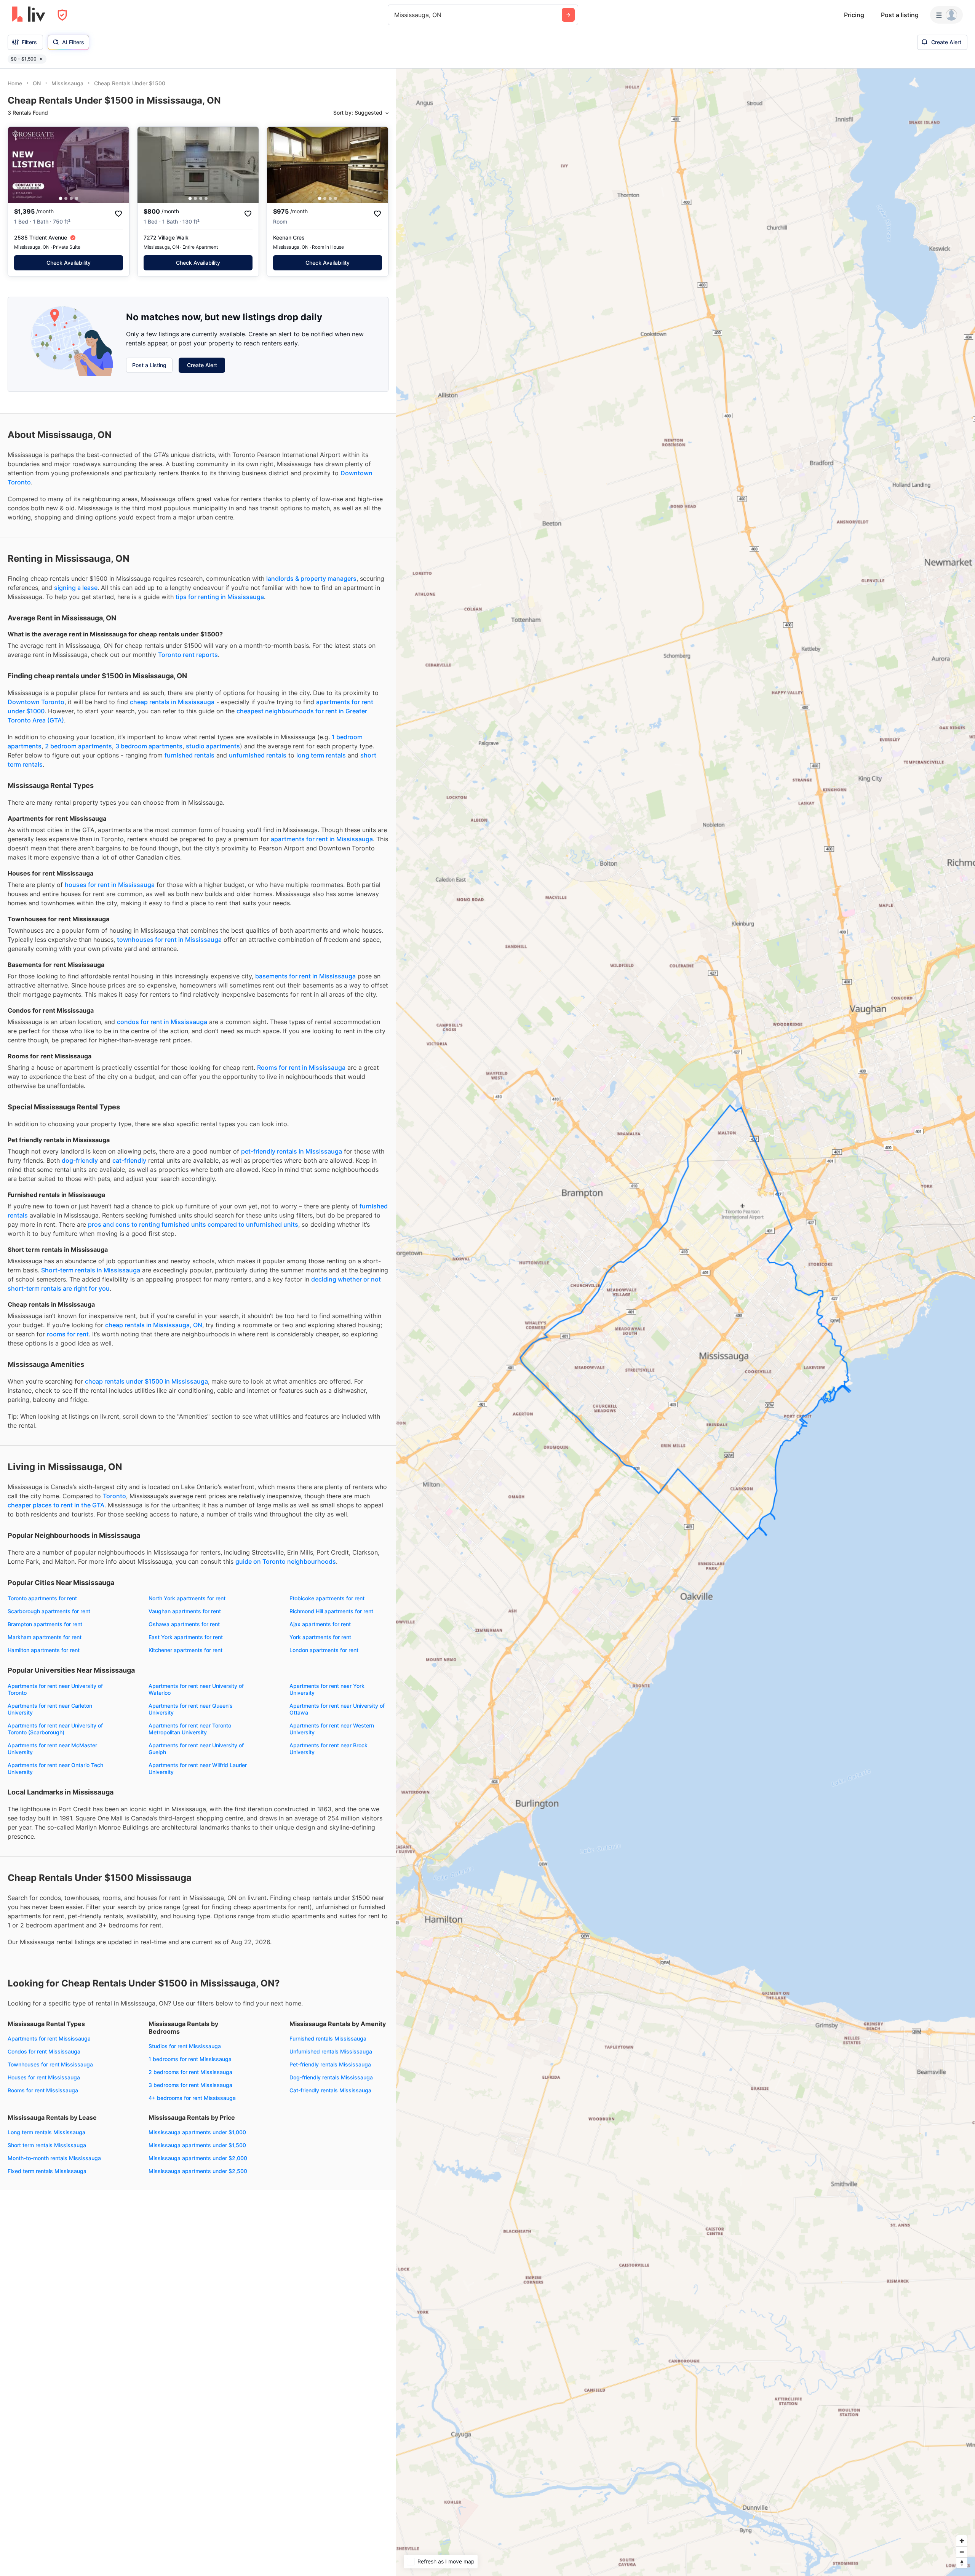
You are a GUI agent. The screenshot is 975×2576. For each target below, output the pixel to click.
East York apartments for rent (186, 1637)
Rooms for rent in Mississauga (301, 1067)
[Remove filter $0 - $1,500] (41, 59)
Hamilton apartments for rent (44, 1650)
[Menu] (946, 15)
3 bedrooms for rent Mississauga (190, 2085)
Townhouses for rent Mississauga (50, 2064)
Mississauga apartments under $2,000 (198, 2158)
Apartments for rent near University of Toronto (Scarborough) (55, 1729)
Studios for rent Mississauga (185, 2046)
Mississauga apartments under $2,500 (198, 2171)
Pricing (854, 15)
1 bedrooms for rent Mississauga (190, 2059)
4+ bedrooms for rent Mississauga (192, 2098)
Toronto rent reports (188, 655)
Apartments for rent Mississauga (49, 2038)
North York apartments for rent (187, 1598)
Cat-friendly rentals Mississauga (330, 2090)
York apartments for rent (320, 1637)
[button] (61, 199)
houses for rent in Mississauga (110, 885)
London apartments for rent (324, 1650)
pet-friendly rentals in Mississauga (292, 1151)
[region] (686, 1322)
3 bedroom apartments (149, 746)
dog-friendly (80, 1160)
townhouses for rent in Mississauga (169, 940)
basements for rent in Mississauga (305, 976)
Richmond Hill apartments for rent (331, 1611)
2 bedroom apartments (78, 746)
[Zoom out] (962, 2552)
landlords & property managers (311, 578)
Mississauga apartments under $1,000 (197, 2132)
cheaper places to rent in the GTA (56, 1505)
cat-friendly (129, 1160)
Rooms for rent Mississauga (43, 2090)
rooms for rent (68, 1334)
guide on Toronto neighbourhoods (286, 1561)
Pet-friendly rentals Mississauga (330, 2064)
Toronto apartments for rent (42, 1598)
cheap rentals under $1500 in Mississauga (146, 1381)
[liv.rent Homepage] (29, 15)
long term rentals (321, 755)
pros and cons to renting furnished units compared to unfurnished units (193, 1224)
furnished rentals (189, 755)
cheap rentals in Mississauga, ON (154, 1325)
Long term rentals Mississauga (46, 2132)
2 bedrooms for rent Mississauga (190, 2072)
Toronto (114, 1496)
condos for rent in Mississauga (162, 1022)
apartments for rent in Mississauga (322, 839)
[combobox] (395, 15)
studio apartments (213, 746)
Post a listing (900, 15)
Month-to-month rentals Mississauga (54, 2158)
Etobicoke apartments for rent (327, 1598)
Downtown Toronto (36, 702)
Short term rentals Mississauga (47, 2145)
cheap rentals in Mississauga (172, 702)
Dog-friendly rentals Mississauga (331, 2077)
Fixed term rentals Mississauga (47, 2171)
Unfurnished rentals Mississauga (331, 2051)
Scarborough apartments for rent (49, 1611)
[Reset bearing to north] (962, 2563)
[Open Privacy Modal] (62, 15)
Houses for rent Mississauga (44, 2077)
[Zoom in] (962, 2541)
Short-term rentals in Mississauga (91, 1270)
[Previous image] (19, 165)
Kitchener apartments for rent (185, 1650)
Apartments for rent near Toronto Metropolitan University (190, 1729)
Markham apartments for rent (45, 1637)
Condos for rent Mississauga (44, 2051)
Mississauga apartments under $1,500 (197, 2145)
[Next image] (118, 165)
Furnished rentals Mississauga (328, 2038)
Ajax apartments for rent (320, 1624)
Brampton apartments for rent (45, 1624)
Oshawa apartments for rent (184, 1624)
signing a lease (76, 588)
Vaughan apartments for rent (185, 1611)
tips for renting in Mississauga (220, 597)
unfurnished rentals (258, 755)
